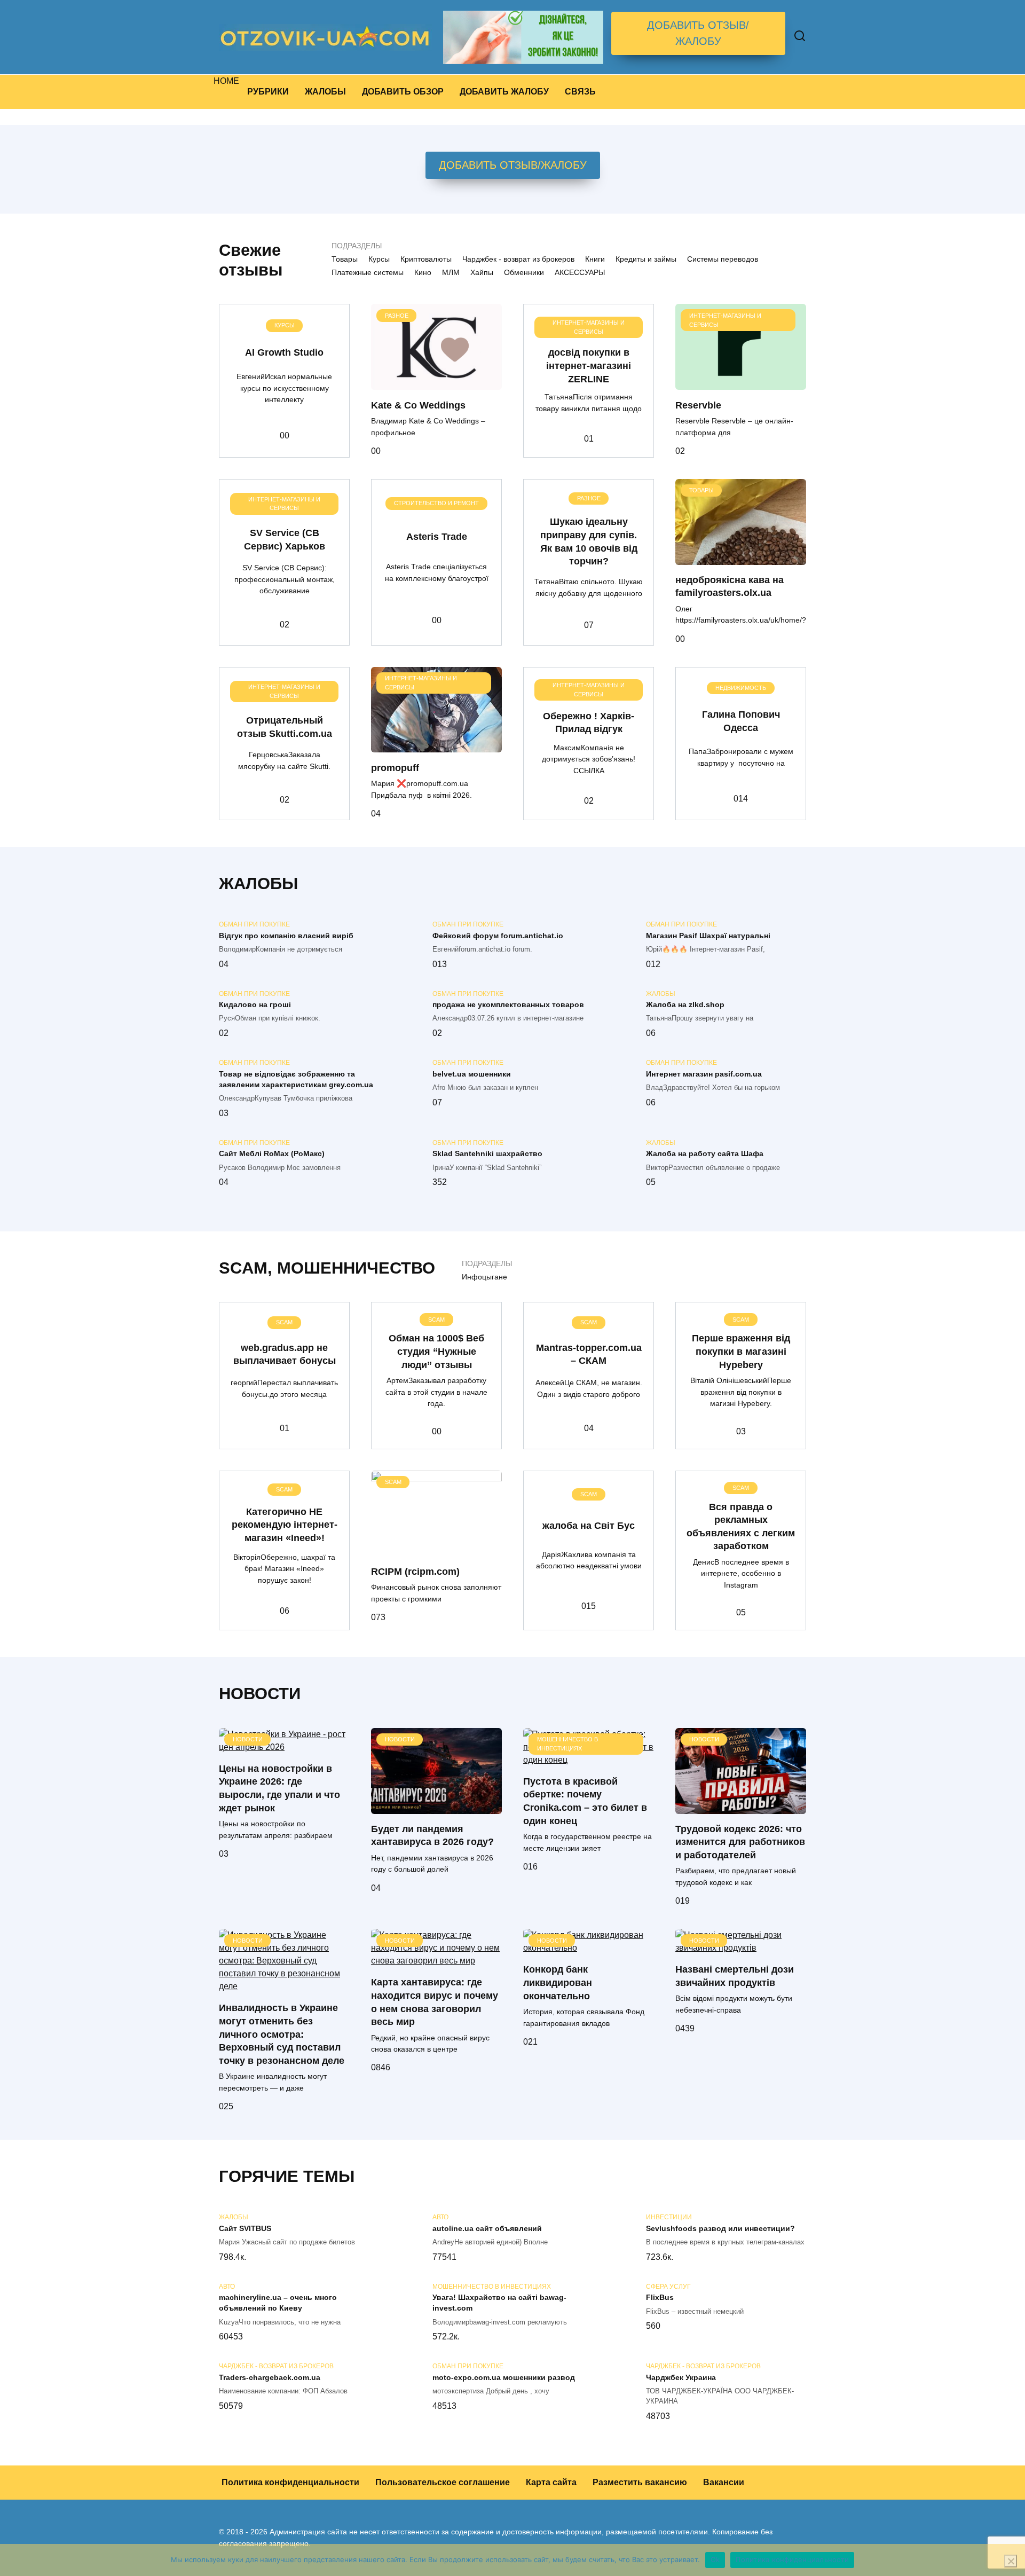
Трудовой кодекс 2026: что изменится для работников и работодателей (740, 1842)
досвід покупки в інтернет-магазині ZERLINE (589, 366)
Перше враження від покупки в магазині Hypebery (741, 1351)
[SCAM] (436, 1549)
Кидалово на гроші (255, 1005)
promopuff (395, 767)
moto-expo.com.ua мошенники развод (504, 2377)
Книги (595, 259)
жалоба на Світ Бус (589, 1526)
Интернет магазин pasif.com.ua (704, 1074)
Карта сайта (551, 2482)
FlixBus (660, 2298)
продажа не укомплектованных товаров (508, 1005)
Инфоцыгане (484, 1277)
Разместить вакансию (640, 2482)
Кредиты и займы (646, 259)
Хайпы (482, 272)
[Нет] (1011, 2561)
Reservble (698, 405)
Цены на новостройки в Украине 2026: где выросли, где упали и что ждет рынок (279, 1788)
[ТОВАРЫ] (741, 558)
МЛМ (451, 272)
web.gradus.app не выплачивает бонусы (285, 1354)
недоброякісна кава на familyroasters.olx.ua (730, 587)
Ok (715, 2559)
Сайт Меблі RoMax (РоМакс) (272, 1154)
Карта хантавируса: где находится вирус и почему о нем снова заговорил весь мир (435, 2002)
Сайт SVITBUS (245, 2228)
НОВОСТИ (260, 1694)
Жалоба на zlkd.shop (685, 1005)
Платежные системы (368, 272)
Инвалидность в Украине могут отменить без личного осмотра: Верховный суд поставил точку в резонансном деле (282, 2034)
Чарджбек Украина (681, 2377)
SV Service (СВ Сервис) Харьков (285, 540)
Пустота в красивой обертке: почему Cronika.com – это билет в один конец (585, 1801)
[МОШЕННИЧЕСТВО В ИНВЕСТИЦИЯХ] (589, 1760)
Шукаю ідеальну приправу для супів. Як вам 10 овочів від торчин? (589, 541)
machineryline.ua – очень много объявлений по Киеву (278, 2303)
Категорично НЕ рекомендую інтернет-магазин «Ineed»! (285, 1525)
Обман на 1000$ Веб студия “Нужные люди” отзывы (436, 1351)
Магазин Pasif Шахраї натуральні (708, 936)
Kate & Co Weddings (418, 405)
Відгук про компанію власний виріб (286, 936)
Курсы (379, 259)
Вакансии (724, 2482)
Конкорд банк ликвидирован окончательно (558, 1982)
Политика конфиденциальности (290, 2482)
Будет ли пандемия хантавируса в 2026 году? (432, 1836)
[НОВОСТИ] (284, 1747)
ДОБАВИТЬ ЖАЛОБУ (504, 92)
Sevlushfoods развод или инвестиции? (720, 2228)
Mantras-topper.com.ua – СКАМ (589, 1354)
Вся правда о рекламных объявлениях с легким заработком (741, 1526)
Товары (345, 259)
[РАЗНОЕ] (436, 383)
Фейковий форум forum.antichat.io (498, 936)
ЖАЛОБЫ (325, 92)
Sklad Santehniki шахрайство (487, 1154)
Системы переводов (723, 259)
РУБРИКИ (268, 92)
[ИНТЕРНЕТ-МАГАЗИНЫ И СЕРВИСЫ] (741, 383)
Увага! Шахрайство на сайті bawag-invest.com (499, 2303)
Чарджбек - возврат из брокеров (518, 259)
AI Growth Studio (284, 352)
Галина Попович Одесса (741, 721)
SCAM (243, 1268)
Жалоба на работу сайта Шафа (705, 1154)
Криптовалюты (426, 259)
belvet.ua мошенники (472, 1074)
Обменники (524, 272)
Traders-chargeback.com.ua (270, 2377)
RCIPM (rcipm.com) (415, 1571)
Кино (423, 272)
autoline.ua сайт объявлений (487, 2228)
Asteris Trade (437, 537)
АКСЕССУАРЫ (580, 272)
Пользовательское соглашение (443, 2482)
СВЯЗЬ (580, 92)
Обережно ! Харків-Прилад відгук (589, 723)
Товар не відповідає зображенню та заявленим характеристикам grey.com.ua (296, 1079)
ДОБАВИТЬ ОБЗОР (403, 92)
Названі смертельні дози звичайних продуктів (735, 1976)
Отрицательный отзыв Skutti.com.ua (285, 727)
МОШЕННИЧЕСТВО (356, 1268)
